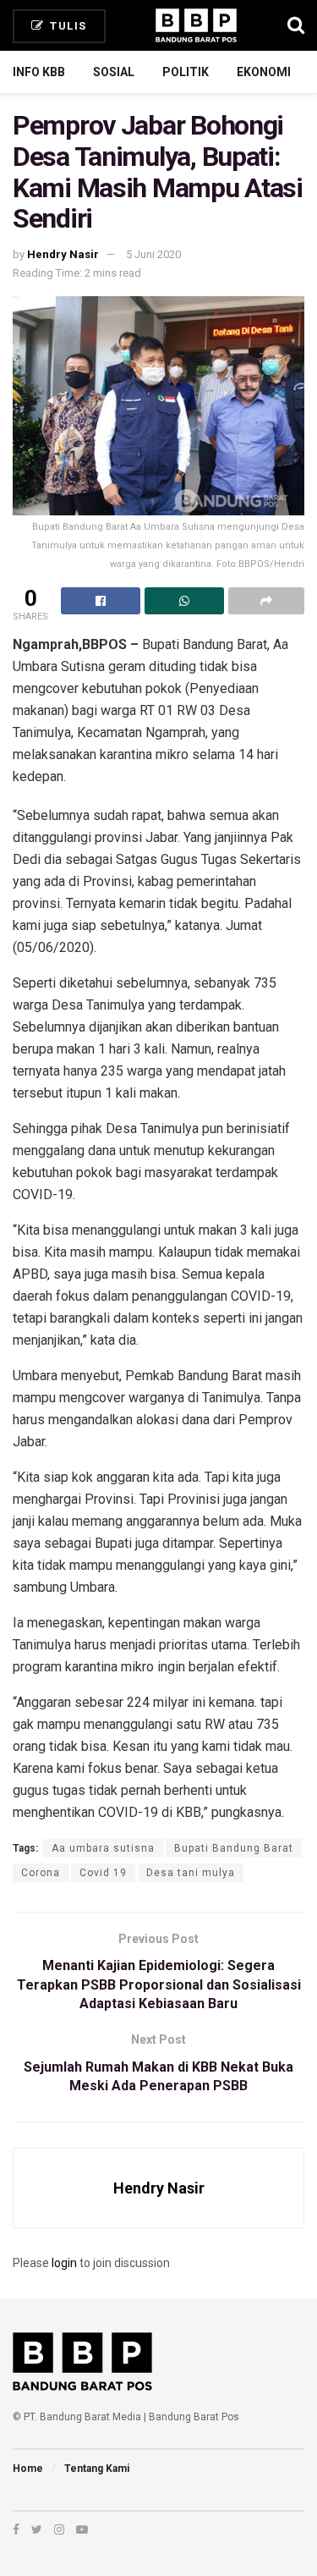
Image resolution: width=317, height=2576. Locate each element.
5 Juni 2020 (153, 254)
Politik (186, 72)
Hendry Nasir (63, 254)
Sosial (114, 72)
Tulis (67, 26)
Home (28, 2469)
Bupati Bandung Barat (234, 1848)
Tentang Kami (97, 2469)
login (64, 2263)
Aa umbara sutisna (103, 1848)
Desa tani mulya (191, 1873)
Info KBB (39, 72)
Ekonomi (264, 72)
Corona (41, 1873)
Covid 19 (103, 1873)
